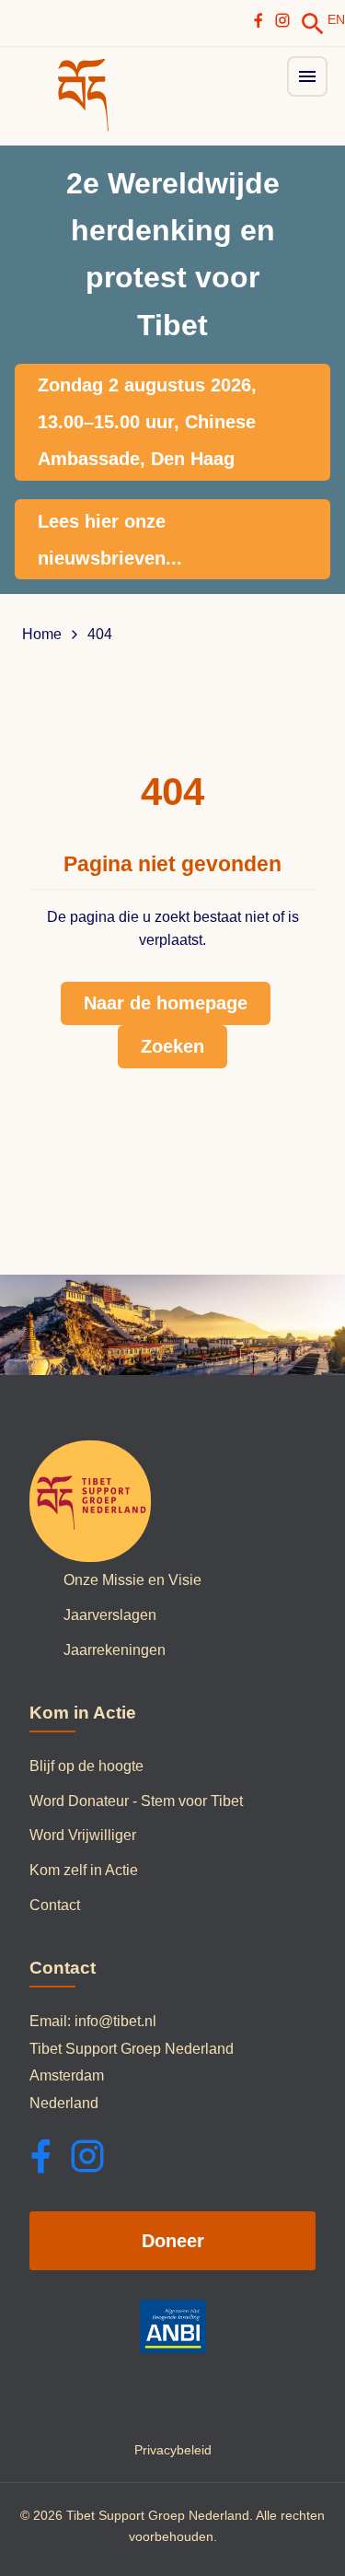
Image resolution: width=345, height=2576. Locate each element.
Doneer (173, 2241)
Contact (55, 1905)
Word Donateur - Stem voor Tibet (136, 1801)
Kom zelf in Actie (84, 1870)
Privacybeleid (173, 2450)
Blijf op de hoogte (86, 1766)
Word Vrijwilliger (83, 1835)
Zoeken (172, 1046)
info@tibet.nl (115, 2021)
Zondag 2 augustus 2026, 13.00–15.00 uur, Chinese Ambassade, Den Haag (147, 422)
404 (100, 635)
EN (336, 19)
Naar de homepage (166, 1003)
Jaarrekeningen (115, 1650)
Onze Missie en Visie (132, 1580)
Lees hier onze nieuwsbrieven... (110, 540)
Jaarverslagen (110, 1615)
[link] (313, 24)
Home (42, 635)
